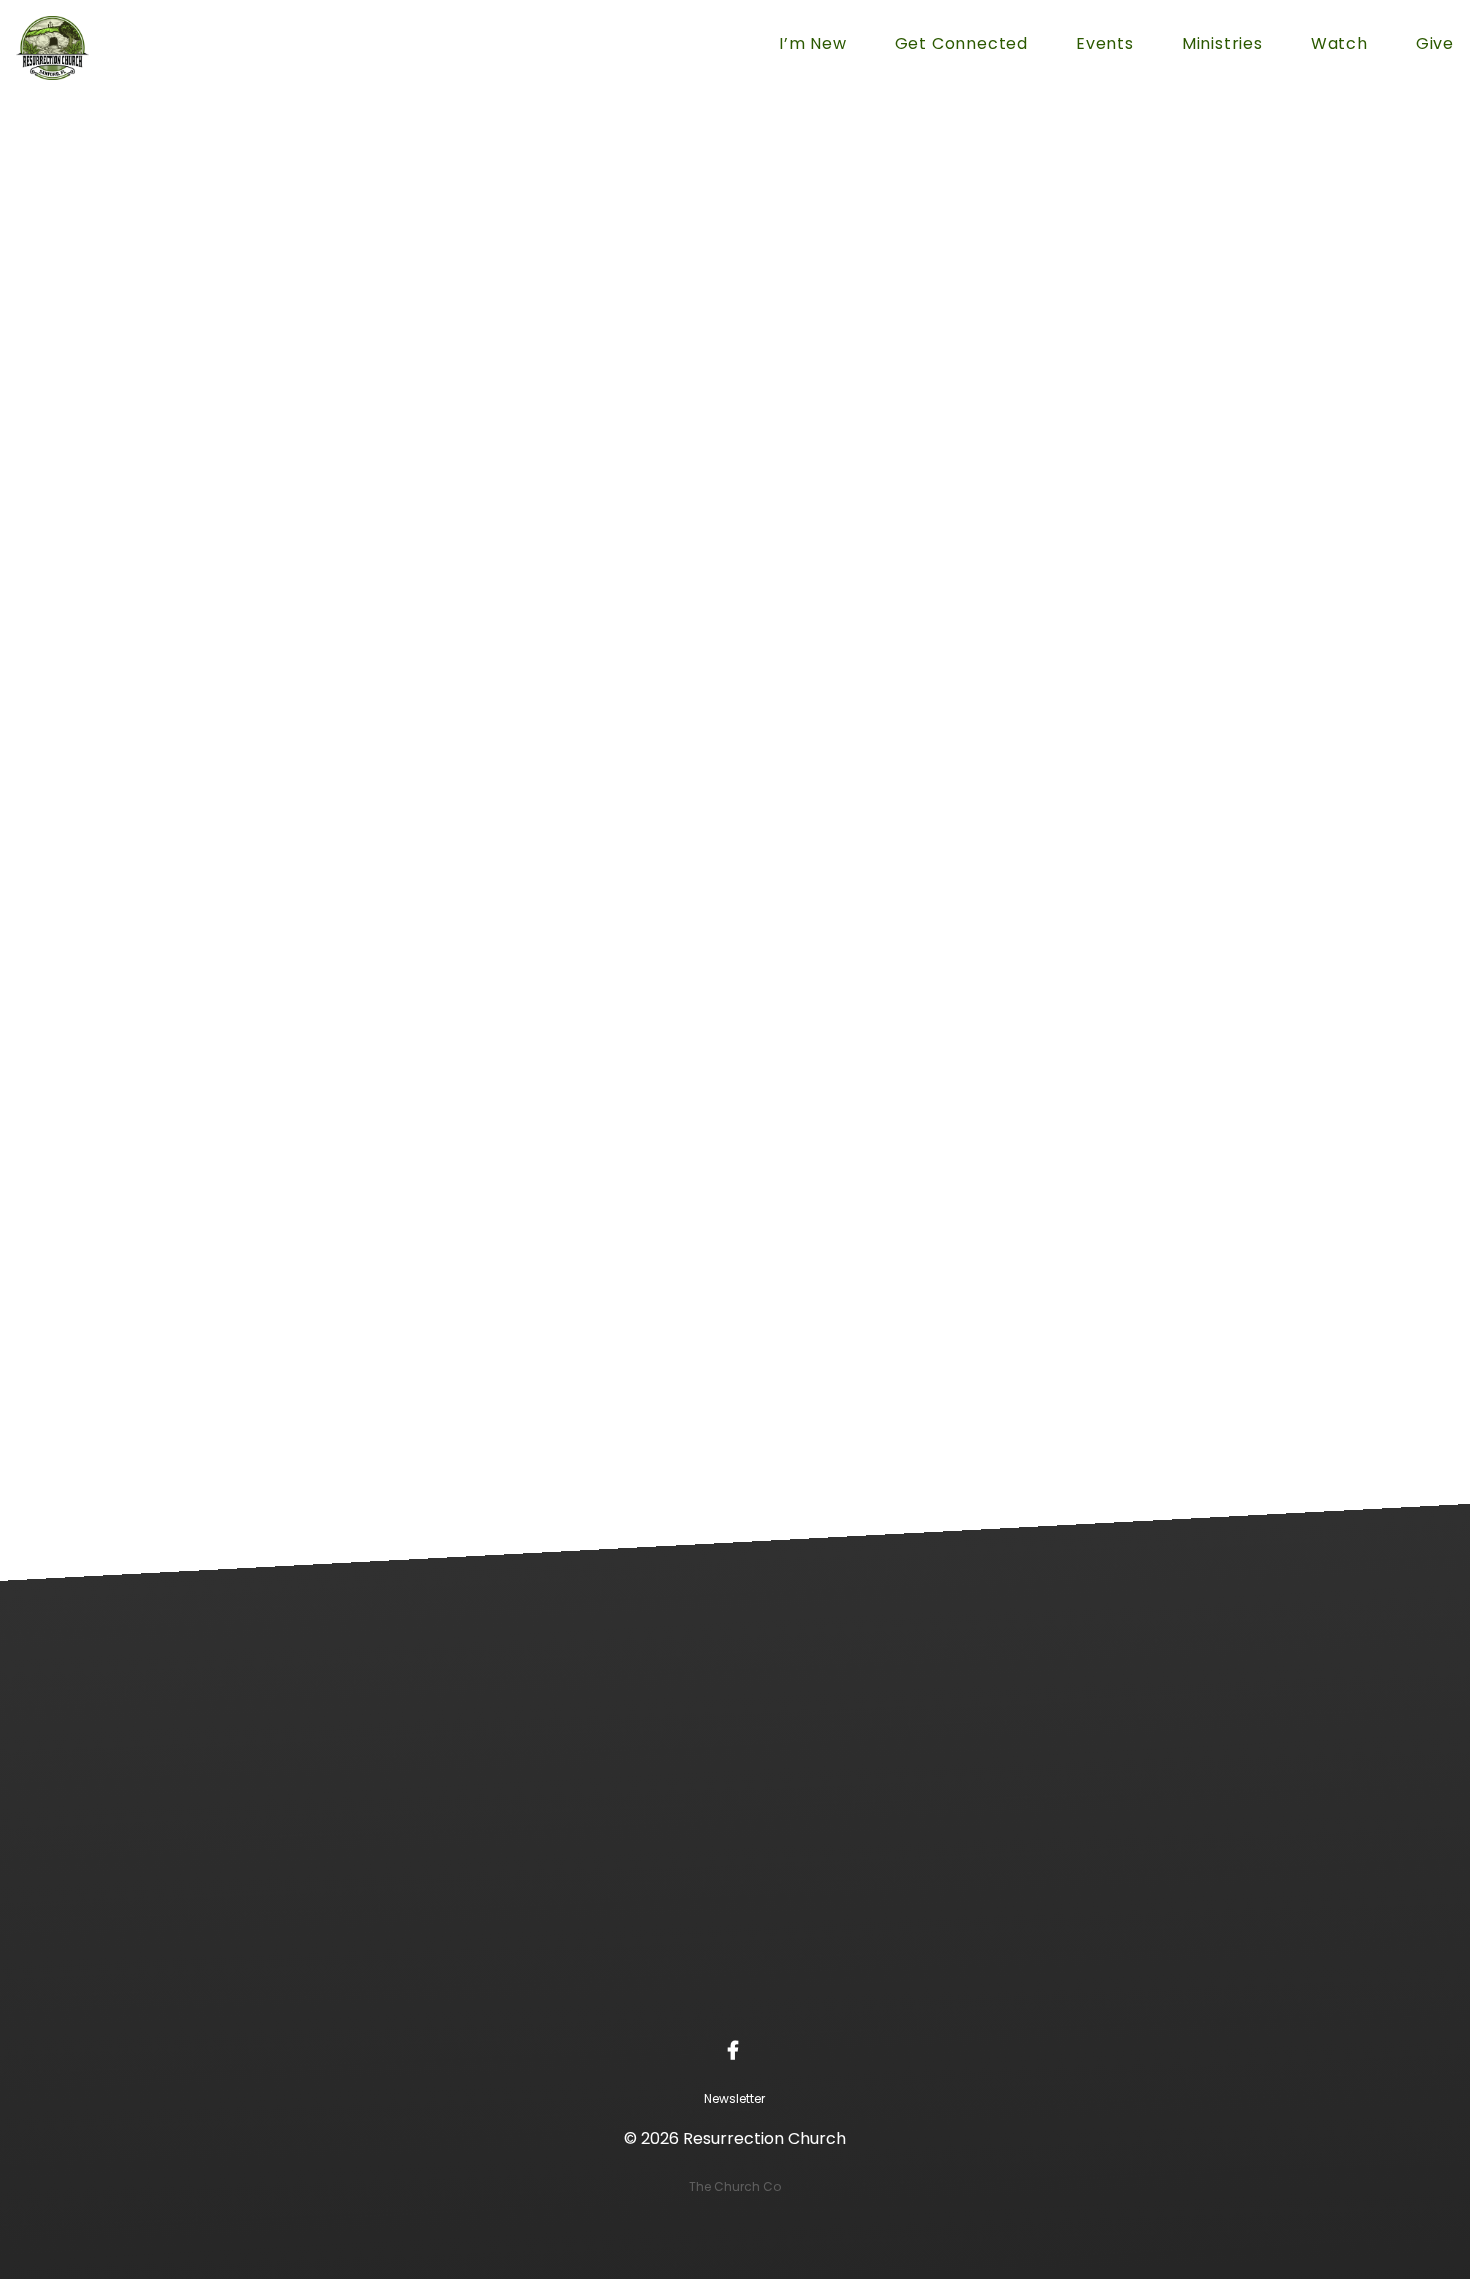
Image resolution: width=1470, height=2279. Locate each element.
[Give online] (1164, 1873)
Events (1105, 45)
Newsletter (734, 2098)
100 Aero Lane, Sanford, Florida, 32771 (878, 1985)
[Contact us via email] (306, 1873)
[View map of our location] (878, 1873)
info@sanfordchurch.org (305, 1985)
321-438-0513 (592, 1985)
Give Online (1164, 1985)
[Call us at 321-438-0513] (592, 1873)
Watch (1339, 45)
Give (1435, 45)
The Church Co (735, 2186)
